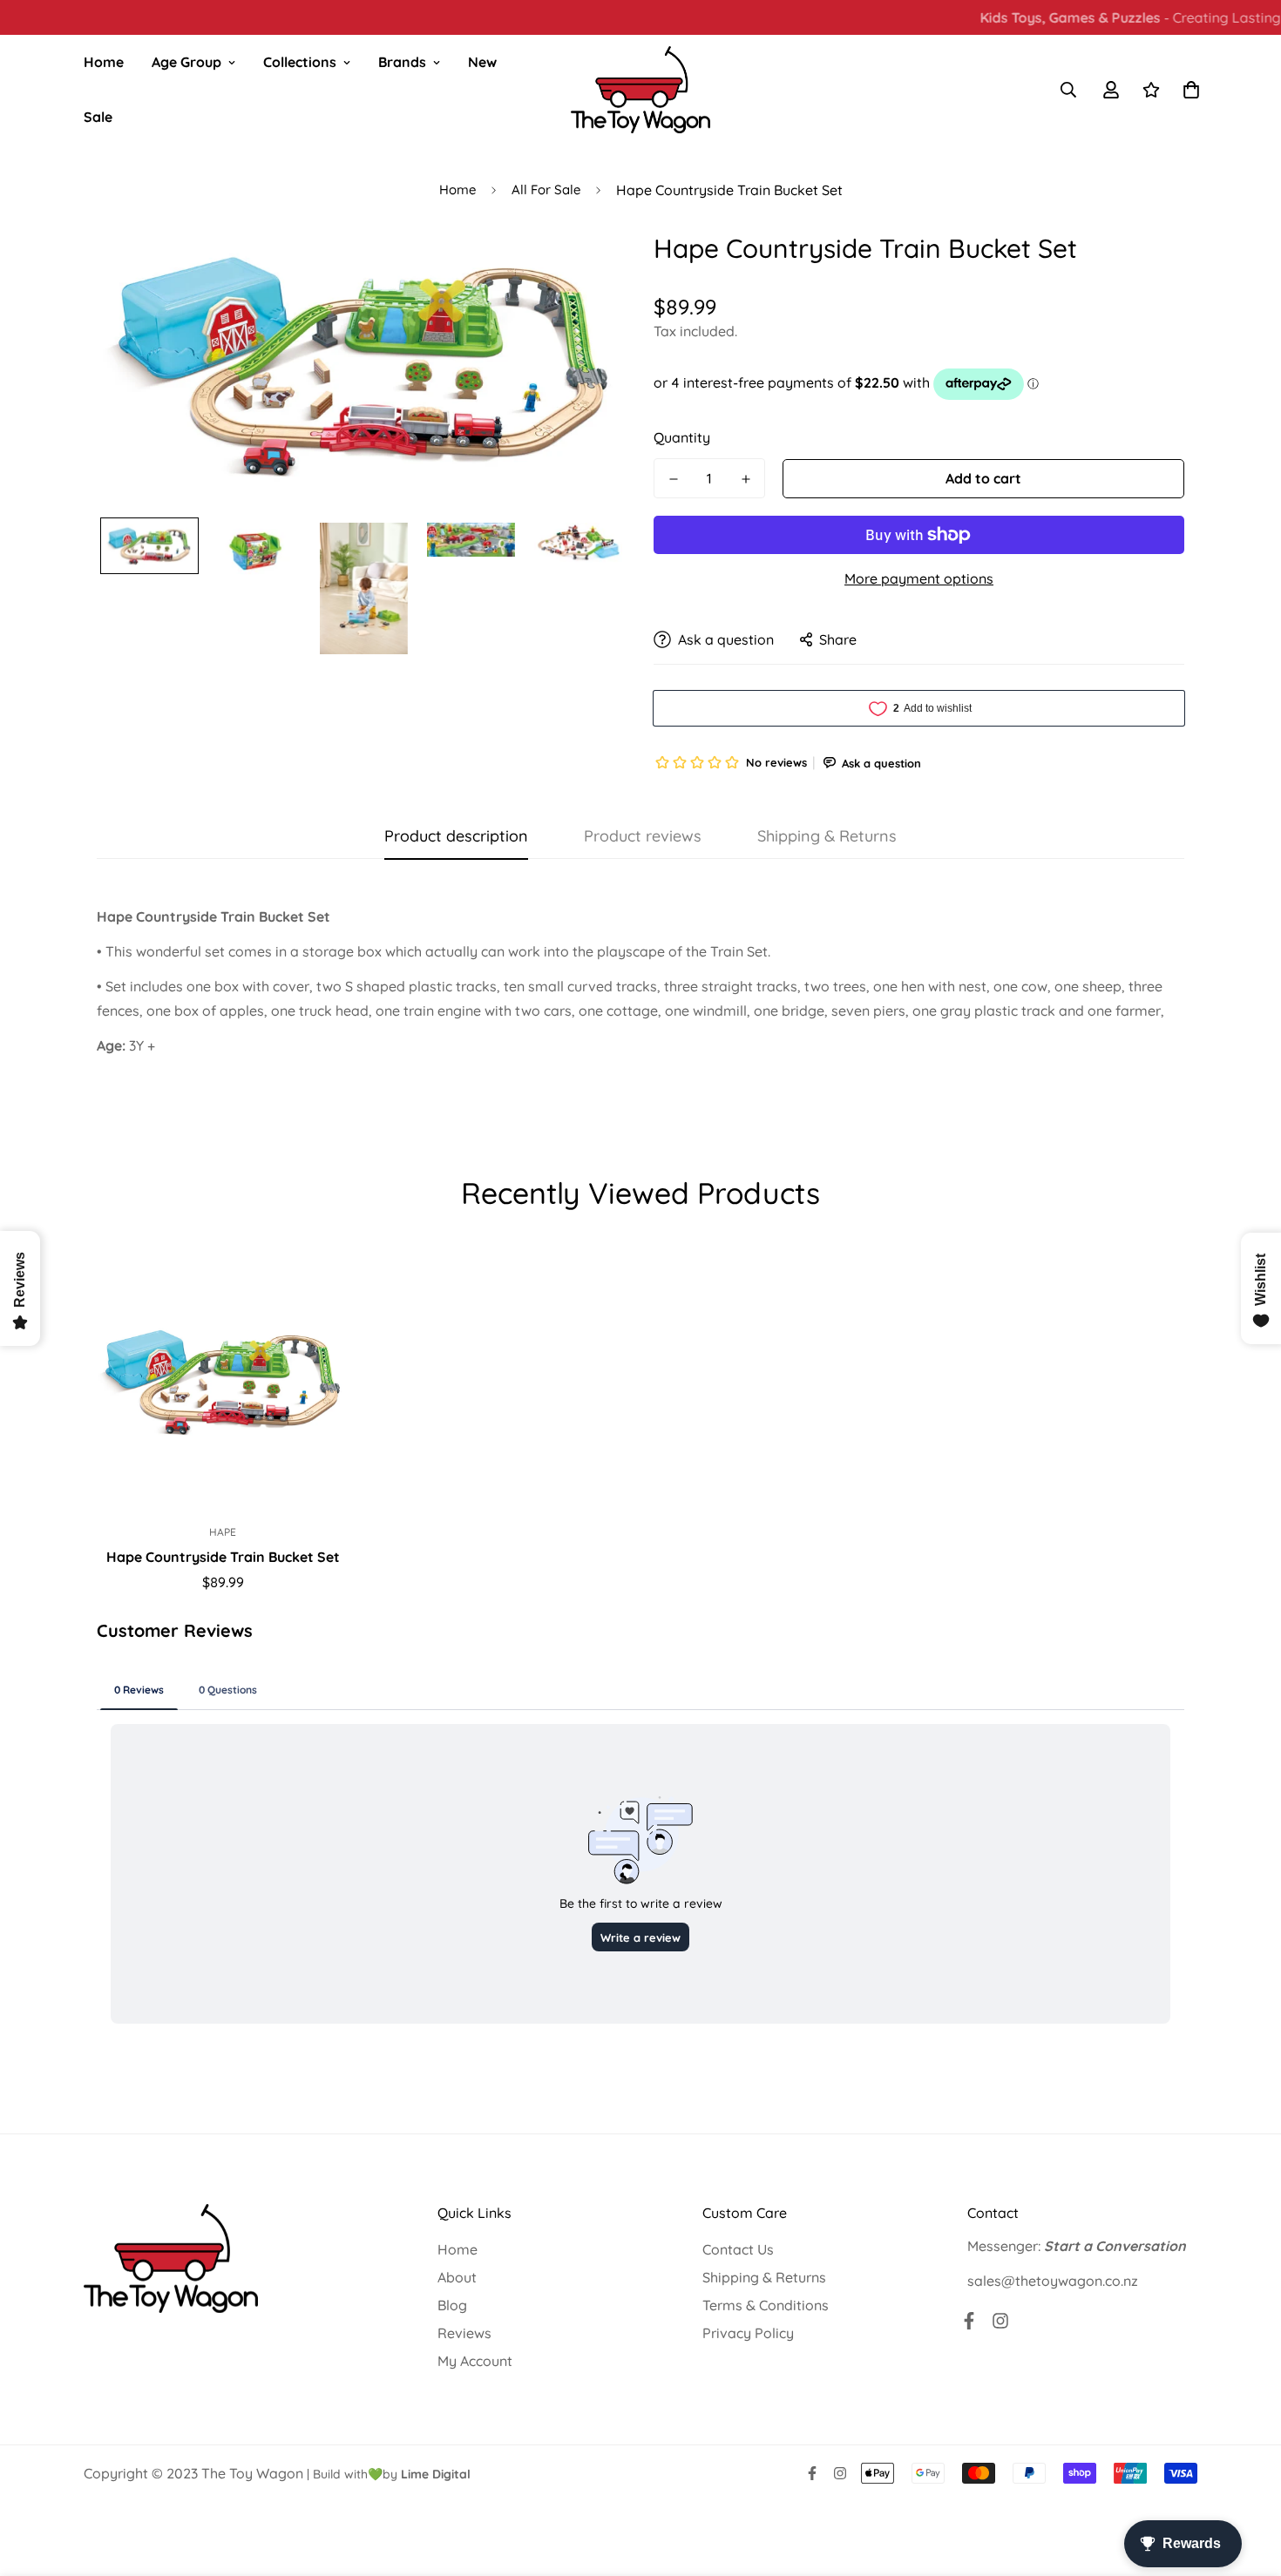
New (482, 62)
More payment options (919, 578)
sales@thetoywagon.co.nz (1053, 2281)
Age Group (186, 62)
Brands (402, 62)
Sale (98, 117)
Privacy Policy (748, 2333)
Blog (452, 2305)
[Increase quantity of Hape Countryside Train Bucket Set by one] (746, 479)
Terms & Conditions (766, 2305)
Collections (300, 62)
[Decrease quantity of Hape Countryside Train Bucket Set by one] (673, 479)
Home (104, 62)
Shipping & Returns (764, 2277)
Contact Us (738, 2249)
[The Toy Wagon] (640, 90)
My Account (475, 2361)
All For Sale (546, 189)
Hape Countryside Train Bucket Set (223, 1557)
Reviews (464, 2333)
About (457, 2277)
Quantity (682, 437)
